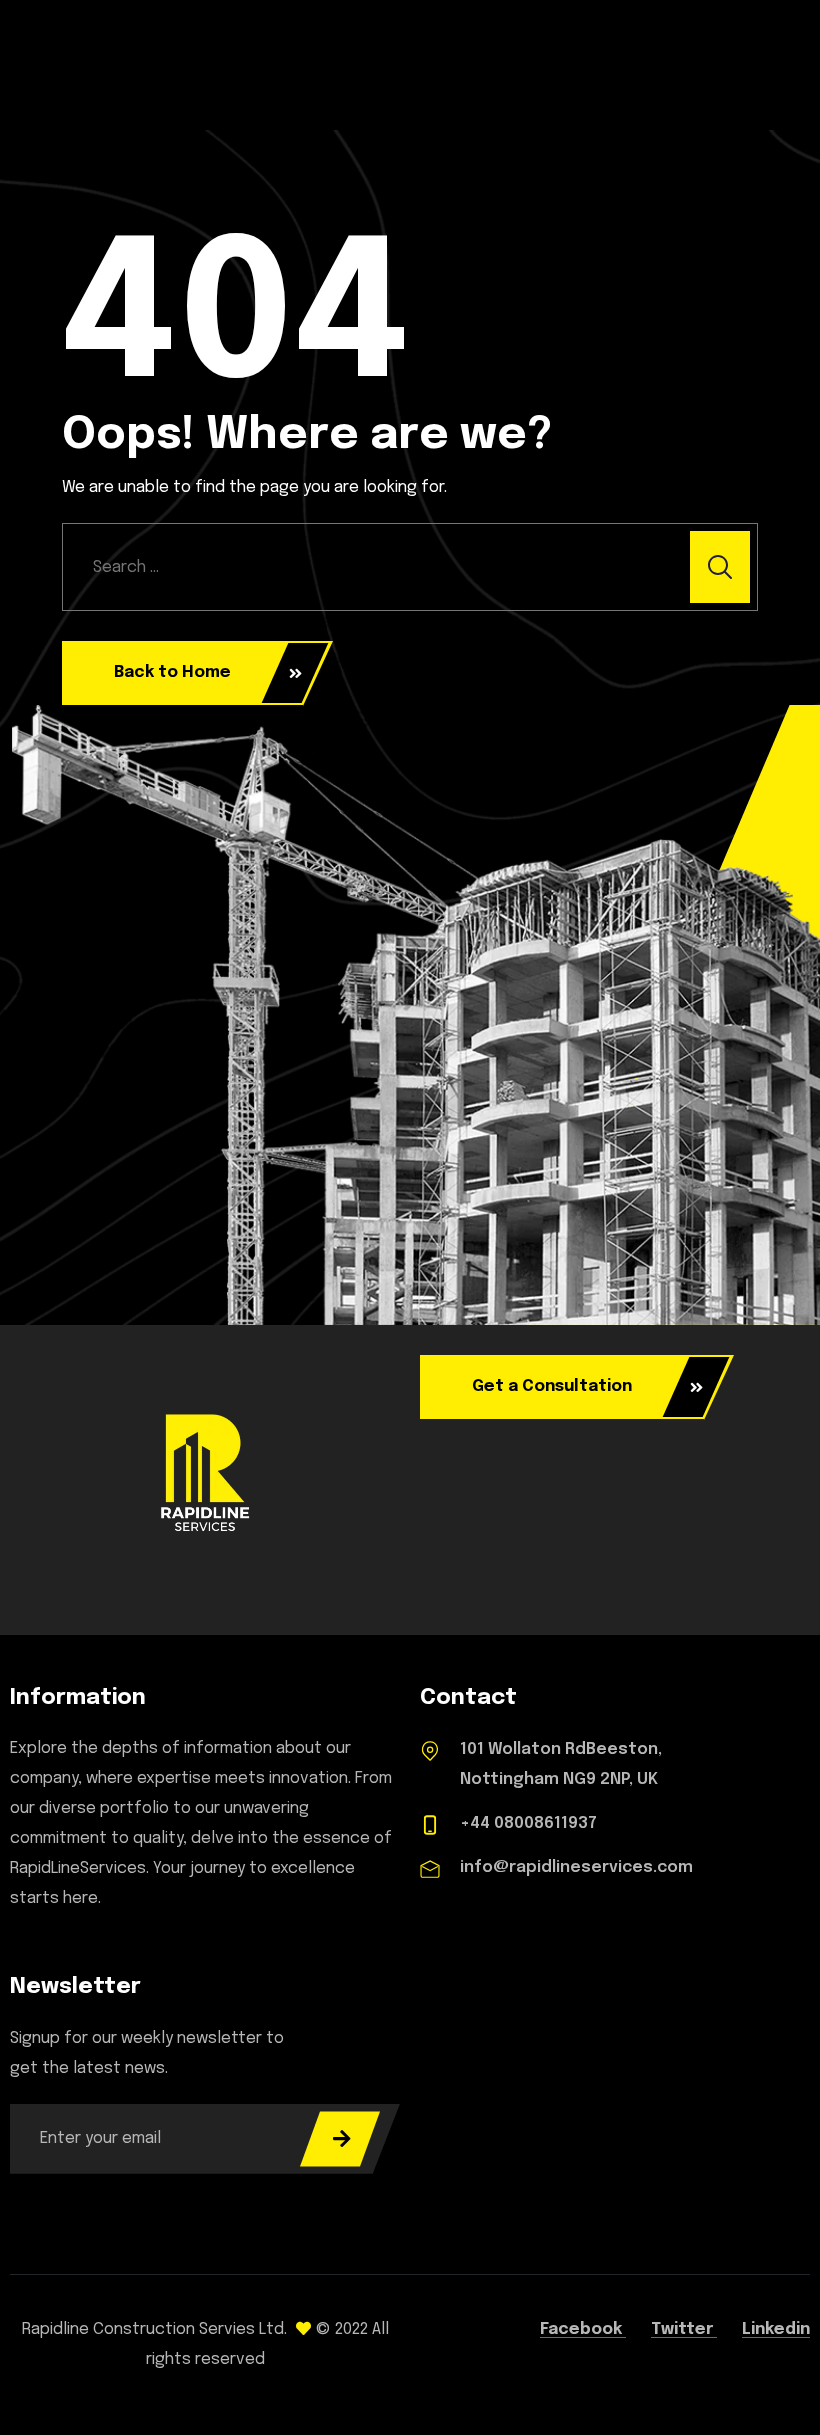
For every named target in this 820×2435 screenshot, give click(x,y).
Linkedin (776, 2329)
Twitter (684, 2329)
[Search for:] (410, 567)
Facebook (583, 2329)
